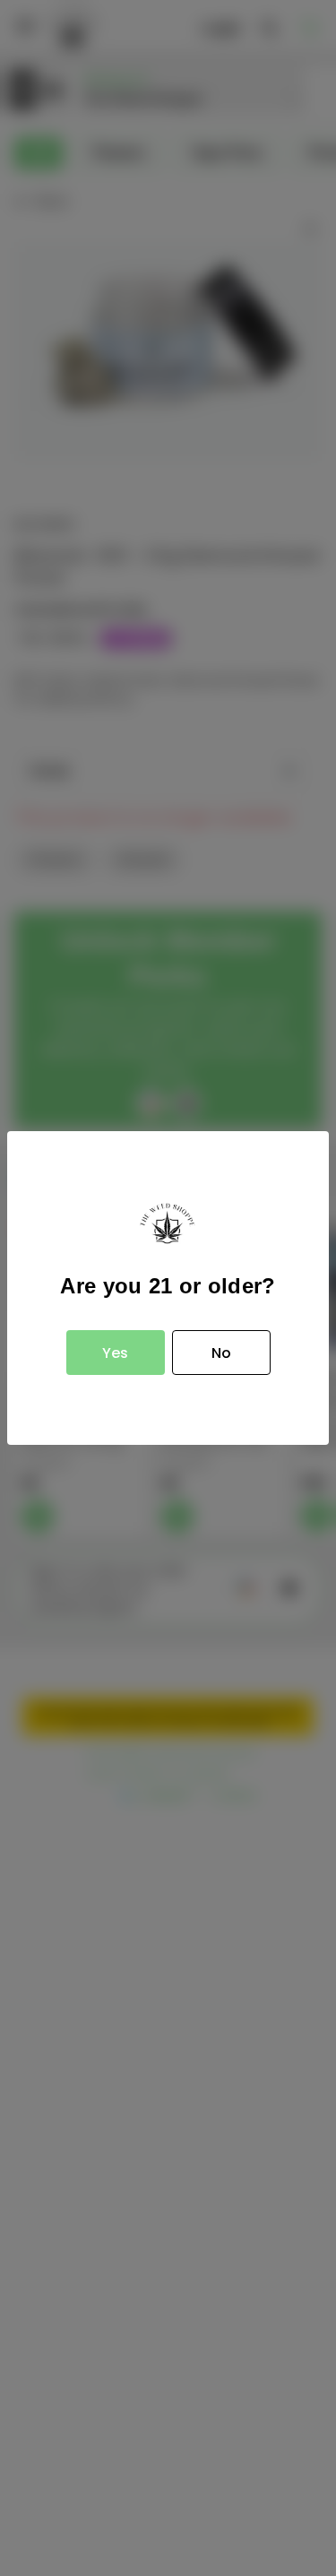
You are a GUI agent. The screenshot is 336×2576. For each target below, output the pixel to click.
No (221, 1353)
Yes (115, 1353)
